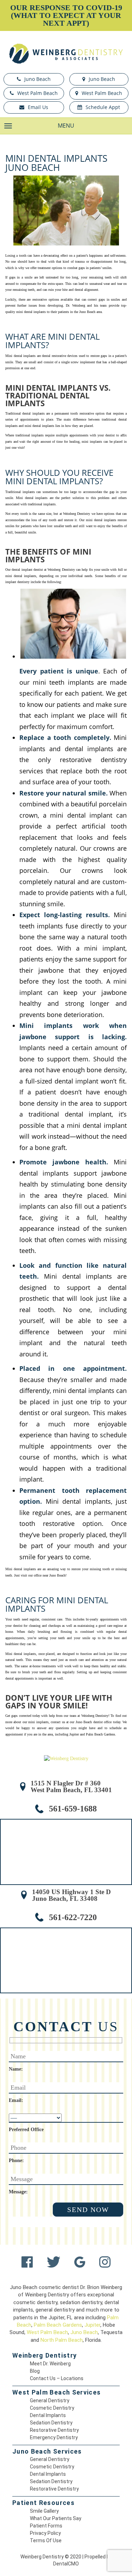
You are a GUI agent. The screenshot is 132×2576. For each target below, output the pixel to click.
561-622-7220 (73, 1917)
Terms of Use (46, 2540)
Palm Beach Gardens (58, 2325)
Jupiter (92, 2325)
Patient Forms (46, 2526)
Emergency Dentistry (54, 2437)
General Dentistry (50, 2401)
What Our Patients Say (56, 2518)
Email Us (38, 107)
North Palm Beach (62, 2340)
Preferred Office (26, 2130)
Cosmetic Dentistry (52, 2408)
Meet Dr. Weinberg (50, 2364)
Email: (16, 2100)
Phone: (16, 2160)
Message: (18, 2192)
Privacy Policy (45, 2533)
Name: (16, 2069)
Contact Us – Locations (57, 2378)
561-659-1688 (73, 1809)
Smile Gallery (44, 2511)
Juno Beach (37, 79)
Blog (35, 2371)
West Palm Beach (37, 93)
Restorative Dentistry (54, 2430)
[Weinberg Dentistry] (66, 54)
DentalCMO (66, 2564)
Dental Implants (48, 2415)
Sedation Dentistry (51, 2423)
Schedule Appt (103, 107)
